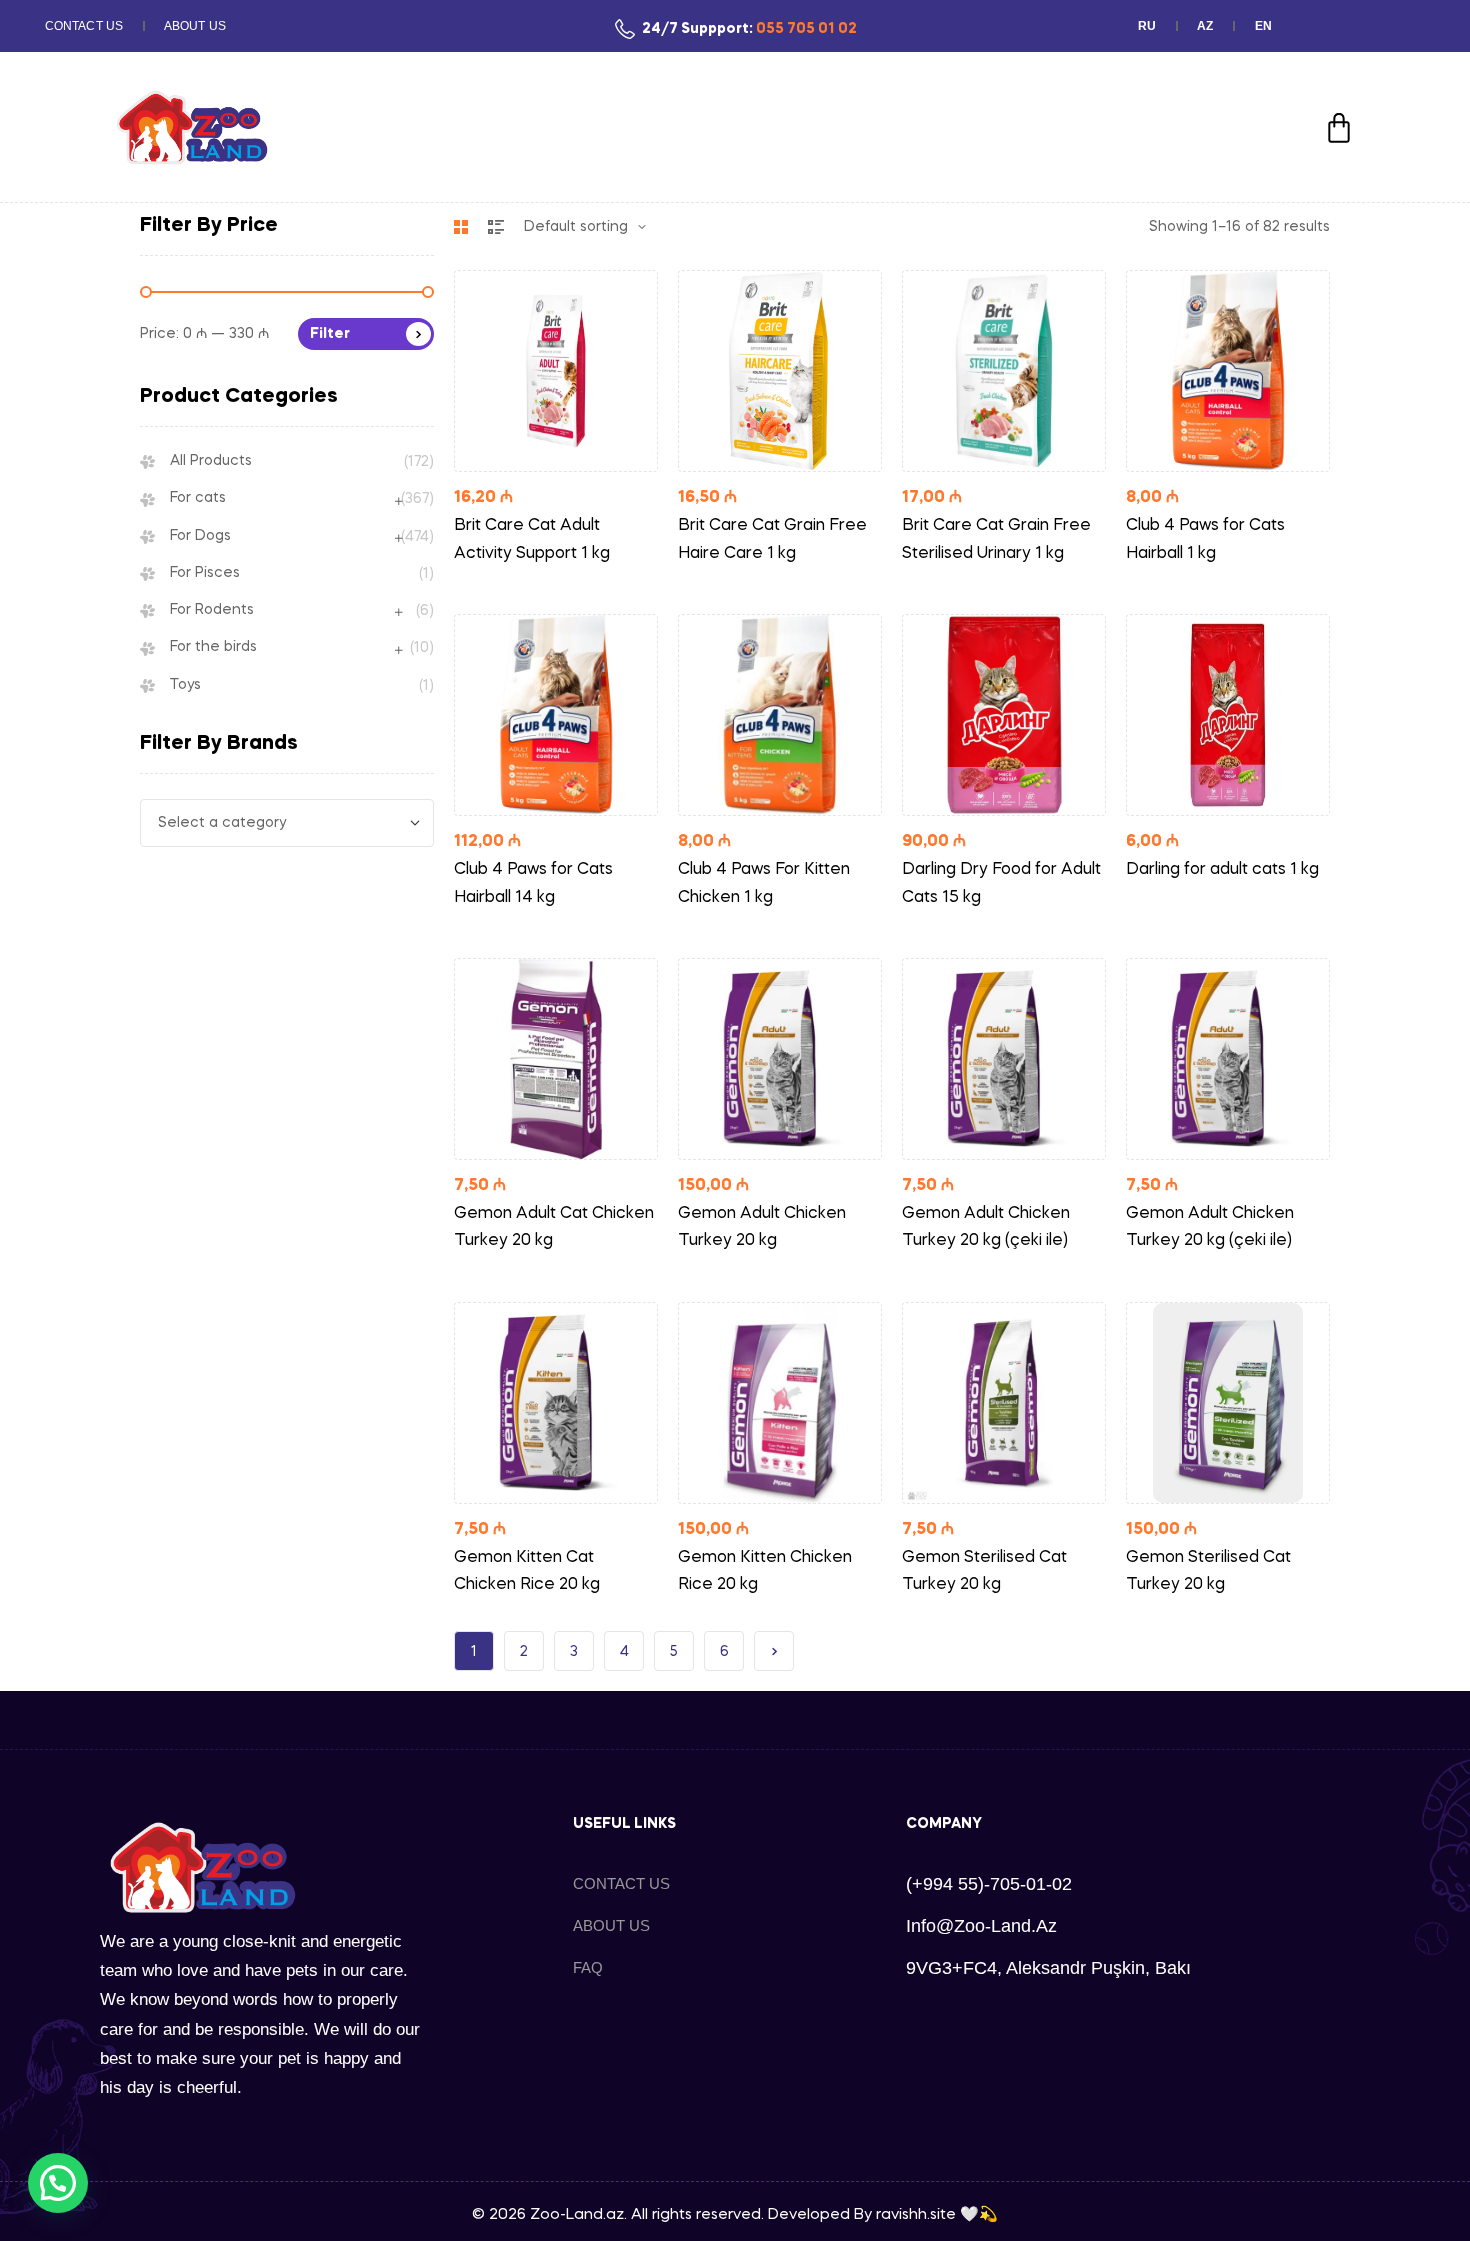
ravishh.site (916, 2215)
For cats (198, 498)
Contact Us (84, 26)
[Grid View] (461, 227)
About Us (195, 26)
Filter (330, 334)
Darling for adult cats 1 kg (1222, 870)
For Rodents (212, 610)
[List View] (496, 227)
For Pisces (205, 573)
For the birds (213, 647)
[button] (58, 2183)
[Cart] (1339, 128)
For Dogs (200, 536)
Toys (185, 685)
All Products (211, 461)
